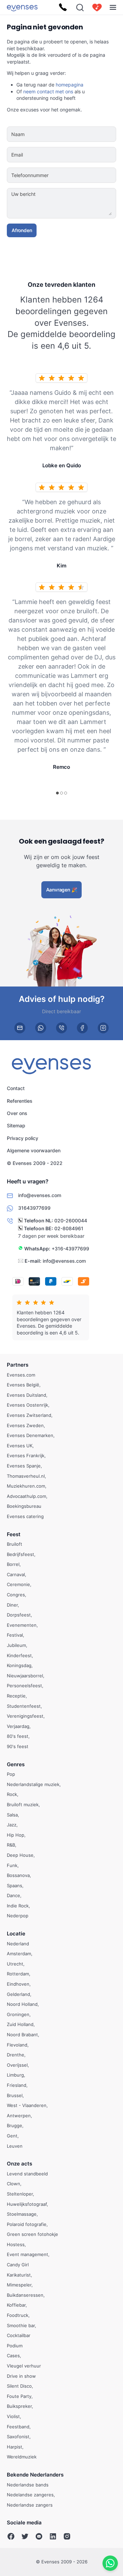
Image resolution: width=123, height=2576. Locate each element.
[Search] (80, 8)
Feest (14, 1534)
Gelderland (18, 1994)
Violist (13, 2416)
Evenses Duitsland (26, 1395)
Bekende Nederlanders (35, 2475)
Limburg (15, 2075)
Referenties (20, 1101)
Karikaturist (19, 2275)
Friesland (17, 2085)
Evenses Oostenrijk (28, 1405)
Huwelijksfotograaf (27, 2204)
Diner (12, 1605)
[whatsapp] (41, 1028)
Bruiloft (15, 1544)
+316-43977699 (70, 1249)
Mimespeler (19, 2285)
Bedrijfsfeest (20, 1554)
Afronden (22, 230)
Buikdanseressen (25, 2295)
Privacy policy (23, 1138)
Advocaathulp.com (26, 1496)
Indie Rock (18, 1906)
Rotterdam (18, 1974)
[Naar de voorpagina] (22, 7)
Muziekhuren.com (26, 1486)
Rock (12, 1795)
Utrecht (15, 1964)
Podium (15, 2346)
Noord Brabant (22, 2035)
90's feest (18, 1746)
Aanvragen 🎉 (62, 890)
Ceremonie (18, 1585)
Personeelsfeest (24, 1686)
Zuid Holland (20, 2025)
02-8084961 (69, 1228)
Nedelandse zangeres (30, 2495)
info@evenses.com (64, 1261)
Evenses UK (20, 1446)
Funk (12, 1865)
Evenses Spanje (24, 1466)
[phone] (61, 1028)
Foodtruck (18, 2315)
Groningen (18, 2014)
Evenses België (23, 1385)
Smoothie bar (21, 2325)
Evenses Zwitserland (29, 1415)
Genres (16, 1764)
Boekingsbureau (24, 1506)
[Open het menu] (113, 7)
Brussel (15, 2095)
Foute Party (19, 2396)
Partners (18, 1365)
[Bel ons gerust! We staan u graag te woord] (63, 8)
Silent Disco (19, 2386)
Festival (15, 1635)
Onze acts (19, 2164)
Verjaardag (18, 1726)
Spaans (15, 1886)
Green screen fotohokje (32, 2235)
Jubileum (16, 1645)
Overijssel (17, 2065)
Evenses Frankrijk (26, 1456)
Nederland (18, 1944)
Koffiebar (16, 2305)
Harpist (15, 2447)
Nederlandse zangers (30, 2505)
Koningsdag (19, 1666)
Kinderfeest (19, 1655)
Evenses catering (25, 1516)
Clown (13, 2184)
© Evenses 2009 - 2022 (35, 1163)
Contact (16, 1088)
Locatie (16, 1934)
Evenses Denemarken (30, 1436)
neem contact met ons (48, 91)
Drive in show (21, 2376)
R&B (11, 1845)
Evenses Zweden (25, 1425)
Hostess (16, 2244)
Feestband (18, 2427)
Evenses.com (21, 1375)
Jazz (12, 1825)
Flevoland (17, 2045)
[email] (20, 1028)
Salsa (12, 1815)
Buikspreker (19, 2406)
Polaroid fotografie (27, 2224)
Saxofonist (18, 2437)
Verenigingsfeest (25, 1716)
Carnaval (16, 1574)
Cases (13, 2356)
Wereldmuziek (22, 2457)
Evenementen (22, 1625)
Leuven (15, 2146)
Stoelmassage (22, 2214)
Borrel (13, 1565)
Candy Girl (18, 2265)
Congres (16, 1595)
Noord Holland (22, 2004)
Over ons (17, 1113)
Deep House (20, 1855)
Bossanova (18, 1876)
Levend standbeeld (27, 2174)
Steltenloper (20, 2194)
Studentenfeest (24, 1706)
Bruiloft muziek (23, 1804)
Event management (28, 2255)
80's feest (18, 1736)
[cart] (97, 8)
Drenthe (16, 2055)
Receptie (16, 1696)
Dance (13, 1896)
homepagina (70, 85)
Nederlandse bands (28, 2485)
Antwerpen (19, 2116)
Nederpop (18, 1916)
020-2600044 (71, 1221)
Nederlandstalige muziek (33, 1784)
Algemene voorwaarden (34, 1150)
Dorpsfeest (19, 1615)
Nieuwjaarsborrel (25, 1676)
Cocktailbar (19, 2336)
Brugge (15, 2126)
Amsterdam (19, 1954)
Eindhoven (18, 1984)
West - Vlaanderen (27, 2106)
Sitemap (16, 1126)
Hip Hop (16, 1835)
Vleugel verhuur (24, 2366)
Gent (12, 2136)
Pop (11, 1774)
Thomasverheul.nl (26, 1476)
